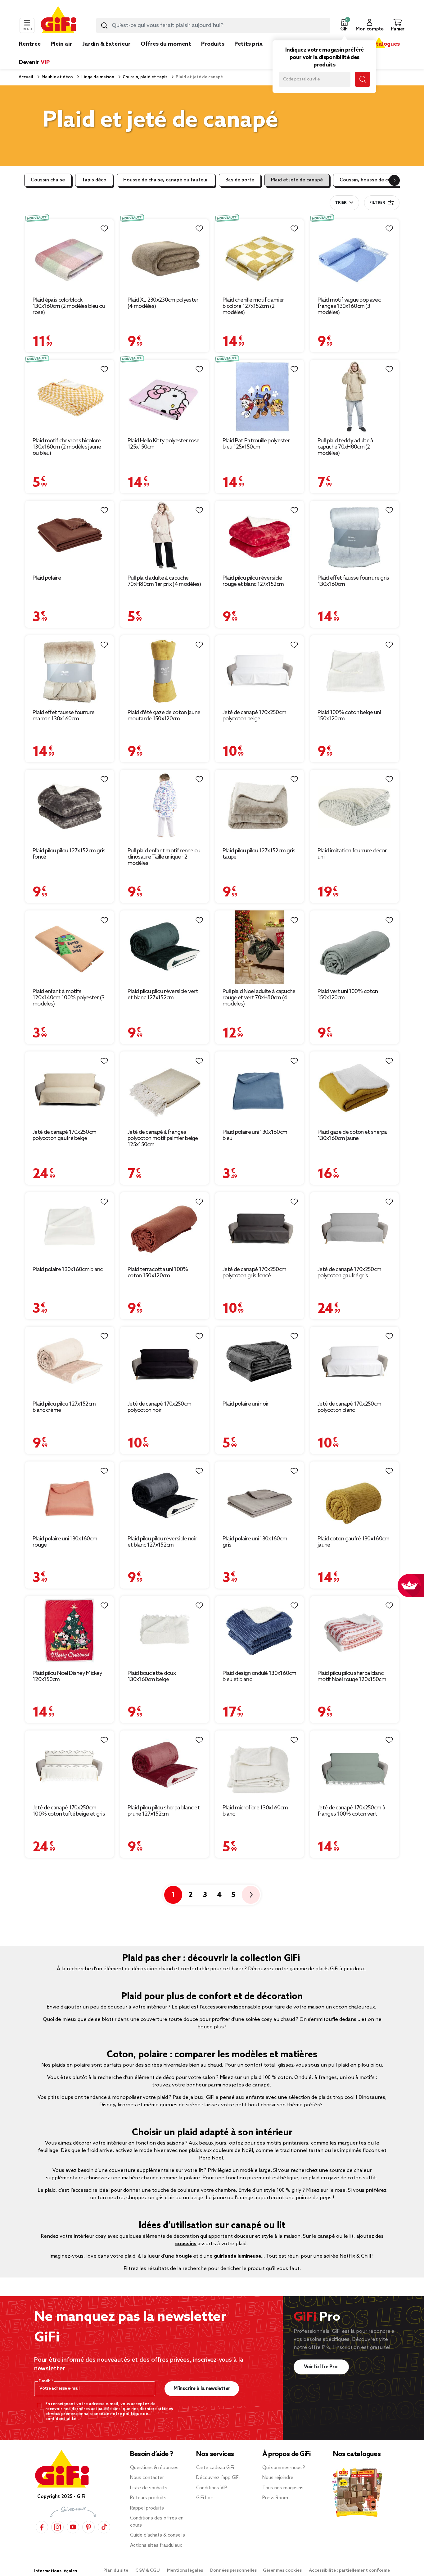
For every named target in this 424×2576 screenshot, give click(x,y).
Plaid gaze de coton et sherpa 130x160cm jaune (352, 1135)
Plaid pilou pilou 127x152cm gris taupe (259, 854)
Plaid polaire (47, 578)
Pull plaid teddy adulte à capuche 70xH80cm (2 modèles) (345, 447)
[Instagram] (57, 2527)
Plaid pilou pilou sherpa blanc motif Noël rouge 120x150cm (352, 1676)
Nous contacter (147, 2478)
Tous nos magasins (283, 2488)
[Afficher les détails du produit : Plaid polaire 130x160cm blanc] (70, 1227)
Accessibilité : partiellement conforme (349, 2571)
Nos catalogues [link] (379, 44)
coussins (186, 2244)
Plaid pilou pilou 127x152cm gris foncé (69, 854)
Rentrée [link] (30, 44)
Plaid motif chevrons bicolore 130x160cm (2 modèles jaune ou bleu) (67, 447)
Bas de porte (240, 180)
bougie (184, 2256)
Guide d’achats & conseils (158, 2535)
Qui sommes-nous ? (284, 2468)
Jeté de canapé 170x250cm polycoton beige (254, 716)
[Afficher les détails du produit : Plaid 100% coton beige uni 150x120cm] (354, 670)
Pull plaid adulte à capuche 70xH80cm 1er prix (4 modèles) (164, 581)
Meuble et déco (57, 77)
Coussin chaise (48, 180)
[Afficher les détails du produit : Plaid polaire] (70, 536)
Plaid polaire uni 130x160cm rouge (65, 1542)
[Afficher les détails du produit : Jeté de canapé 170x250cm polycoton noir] (165, 1362)
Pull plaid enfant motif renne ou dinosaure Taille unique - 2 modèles (164, 857)
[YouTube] (73, 2527)
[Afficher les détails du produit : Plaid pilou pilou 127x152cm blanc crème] (70, 1362)
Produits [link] (213, 44)
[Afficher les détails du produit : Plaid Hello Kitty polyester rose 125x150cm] (165, 396)
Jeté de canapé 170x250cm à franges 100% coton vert (351, 1811)
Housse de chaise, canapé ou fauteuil (166, 180)
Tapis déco (94, 180)
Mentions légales (185, 2571)
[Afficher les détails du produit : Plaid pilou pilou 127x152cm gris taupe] (259, 806)
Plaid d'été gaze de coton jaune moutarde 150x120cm (164, 716)
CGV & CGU (148, 2571)
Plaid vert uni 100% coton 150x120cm (348, 995)
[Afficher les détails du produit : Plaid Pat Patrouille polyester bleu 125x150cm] (259, 396)
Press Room (275, 2498)
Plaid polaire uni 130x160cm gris (255, 1542)
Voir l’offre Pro (321, 2367)
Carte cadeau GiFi (215, 2468)
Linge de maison (97, 77)
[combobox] (213, 25)
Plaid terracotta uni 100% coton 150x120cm (158, 1273)
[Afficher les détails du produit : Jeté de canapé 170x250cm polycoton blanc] (354, 1362)
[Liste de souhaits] (104, 229)
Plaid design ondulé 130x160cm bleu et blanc (259, 1676)
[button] (344, 25)
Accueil (26, 77)
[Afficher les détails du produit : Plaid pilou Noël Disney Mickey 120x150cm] (70, 1631)
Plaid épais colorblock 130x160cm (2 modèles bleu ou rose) (69, 306)
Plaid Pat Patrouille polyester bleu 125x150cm (256, 444)
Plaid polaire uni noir (246, 1404)
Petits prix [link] (248, 44)
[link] (213, 53)
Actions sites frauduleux (156, 2546)
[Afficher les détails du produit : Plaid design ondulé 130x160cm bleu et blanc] (259, 1631)
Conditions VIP (212, 2488)
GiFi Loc (205, 2498)
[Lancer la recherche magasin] (363, 79)
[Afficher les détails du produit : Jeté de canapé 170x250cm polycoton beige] (259, 670)
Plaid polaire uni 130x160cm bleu (255, 1135)
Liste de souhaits (149, 2488)
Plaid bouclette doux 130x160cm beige (152, 1676)
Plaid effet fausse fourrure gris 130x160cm (353, 581)
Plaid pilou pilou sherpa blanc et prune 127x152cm (164, 1811)
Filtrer (377, 203)
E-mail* (45, 2381)
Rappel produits (147, 2508)
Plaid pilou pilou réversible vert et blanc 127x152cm (163, 995)
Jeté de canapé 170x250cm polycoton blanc (349, 1407)
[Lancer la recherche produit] (104, 25)
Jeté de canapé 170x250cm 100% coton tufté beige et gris (69, 1811)
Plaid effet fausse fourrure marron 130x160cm (63, 716)
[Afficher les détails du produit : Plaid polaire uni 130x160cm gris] (259, 1496)
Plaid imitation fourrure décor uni (352, 854)
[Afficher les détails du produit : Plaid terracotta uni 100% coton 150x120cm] (165, 1227)
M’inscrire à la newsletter (202, 2389)
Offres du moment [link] (166, 44)
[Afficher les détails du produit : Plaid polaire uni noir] (259, 1362)
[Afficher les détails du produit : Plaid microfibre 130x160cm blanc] (259, 1765)
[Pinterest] (88, 2527)
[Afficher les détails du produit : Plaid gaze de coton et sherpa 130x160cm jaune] (354, 1088)
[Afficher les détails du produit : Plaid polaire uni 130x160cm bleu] (259, 1088)
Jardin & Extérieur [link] (106, 44)
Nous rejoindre (278, 2478)
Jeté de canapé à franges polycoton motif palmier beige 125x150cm (163, 1138)
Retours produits (148, 2498)
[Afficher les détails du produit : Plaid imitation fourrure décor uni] (354, 806)
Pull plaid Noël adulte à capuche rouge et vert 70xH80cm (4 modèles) (259, 998)
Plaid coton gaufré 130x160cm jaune (353, 1542)
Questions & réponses (154, 2468)
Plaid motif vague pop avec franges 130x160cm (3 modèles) (349, 306)
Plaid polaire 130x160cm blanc (68, 1270)
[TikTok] (104, 2527)
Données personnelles (233, 2571)
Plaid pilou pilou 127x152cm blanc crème (64, 1407)
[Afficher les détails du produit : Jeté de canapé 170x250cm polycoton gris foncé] (259, 1227)
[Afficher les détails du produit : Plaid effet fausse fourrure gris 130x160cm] (354, 536)
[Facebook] (42, 2527)
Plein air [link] (61, 44)
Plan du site (116, 2571)
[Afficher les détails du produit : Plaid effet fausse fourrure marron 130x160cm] (70, 670)
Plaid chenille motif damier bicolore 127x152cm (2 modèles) (253, 306)
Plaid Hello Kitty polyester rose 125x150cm (164, 444)
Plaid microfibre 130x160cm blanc (255, 1811)
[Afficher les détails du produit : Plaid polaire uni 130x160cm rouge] (70, 1496)
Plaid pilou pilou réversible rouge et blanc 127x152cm (253, 581)
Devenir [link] (34, 62)
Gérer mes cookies (283, 2571)
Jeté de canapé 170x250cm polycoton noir (159, 1407)
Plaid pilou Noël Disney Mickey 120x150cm (67, 1676)
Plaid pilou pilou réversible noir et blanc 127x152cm (162, 1542)
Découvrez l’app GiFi (218, 2478)
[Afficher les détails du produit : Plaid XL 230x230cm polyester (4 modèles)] (165, 256)
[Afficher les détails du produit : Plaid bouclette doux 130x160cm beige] (165, 1631)
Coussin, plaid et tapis (144, 77)
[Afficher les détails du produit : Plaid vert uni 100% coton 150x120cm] (354, 947)
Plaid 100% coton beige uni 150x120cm (349, 716)
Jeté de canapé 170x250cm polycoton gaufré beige (64, 1135)
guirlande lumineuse (237, 2256)
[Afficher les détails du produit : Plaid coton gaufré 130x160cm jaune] (354, 1496)
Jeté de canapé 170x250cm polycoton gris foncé (254, 1273)
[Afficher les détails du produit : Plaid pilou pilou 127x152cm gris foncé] (70, 806)
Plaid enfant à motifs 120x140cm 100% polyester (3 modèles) (68, 998)
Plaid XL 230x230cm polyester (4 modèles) (163, 303)
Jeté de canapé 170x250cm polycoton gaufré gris (349, 1273)
